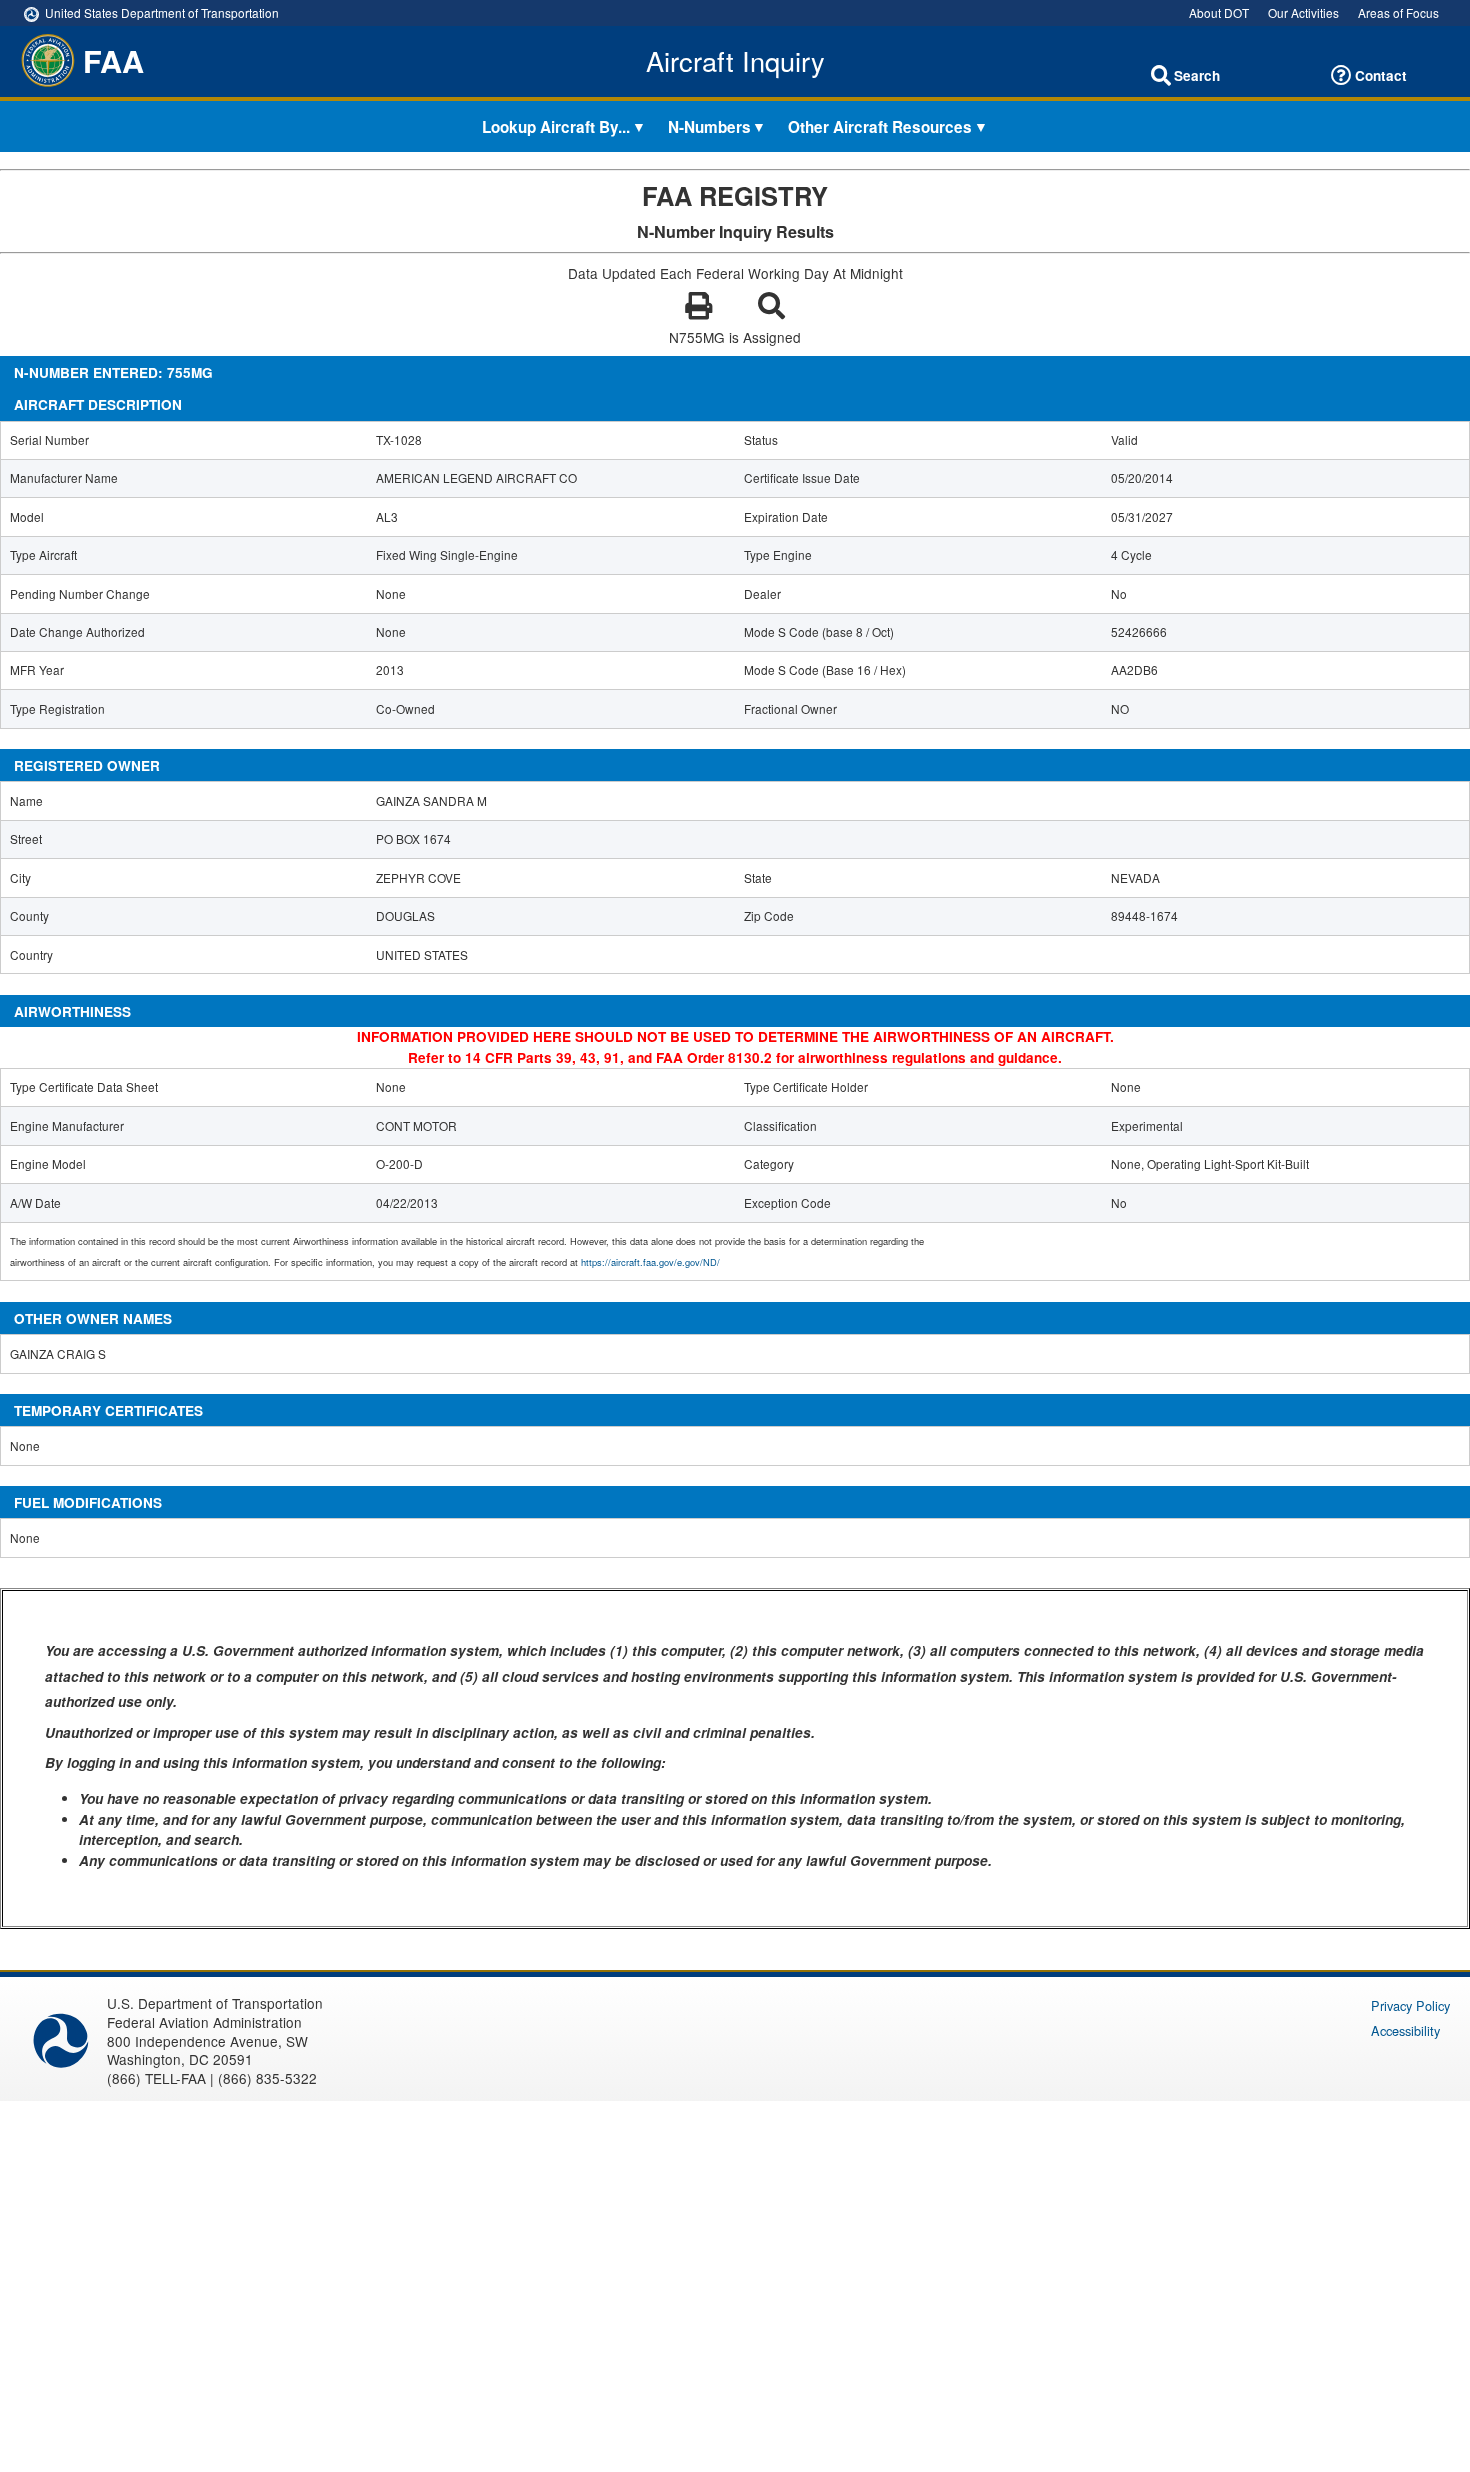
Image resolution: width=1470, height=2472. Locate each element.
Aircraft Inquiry (735, 61)
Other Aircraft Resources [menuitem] (880, 126)
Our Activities (1303, 12)
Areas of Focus (1398, 12)
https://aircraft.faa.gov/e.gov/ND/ (650, 1262)
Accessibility (1405, 2030)
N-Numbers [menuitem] (709, 126)
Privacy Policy (1410, 2005)
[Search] (1161, 76)
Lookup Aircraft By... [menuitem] (556, 126)
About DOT (1219, 12)
